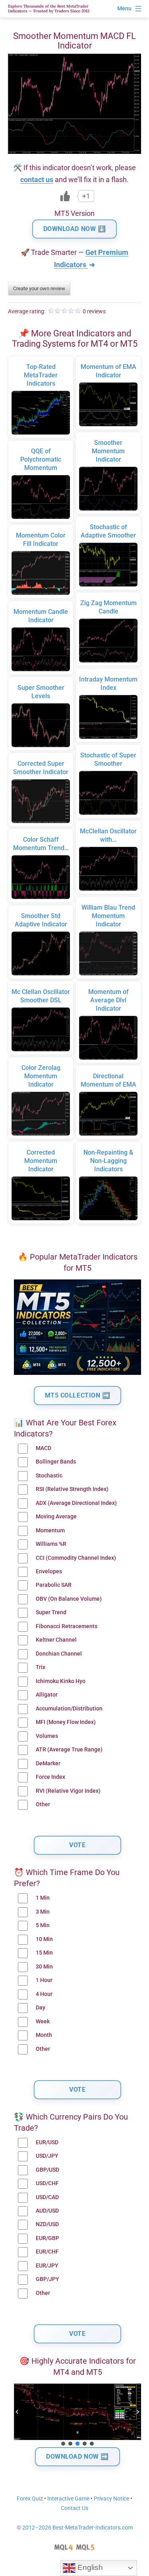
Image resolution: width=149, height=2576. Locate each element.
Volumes (47, 1736)
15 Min (44, 1953)
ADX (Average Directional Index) (76, 1503)
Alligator (47, 1695)
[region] (77, 2415)
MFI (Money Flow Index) (66, 1722)
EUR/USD (47, 2142)
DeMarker (48, 1764)
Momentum (50, 1531)
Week (43, 2022)
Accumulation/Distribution (69, 1709)
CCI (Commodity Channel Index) (76, 1558)
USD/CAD (47, 2197)
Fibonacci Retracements (67, 1626)
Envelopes (49, 1571)
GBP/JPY (47, 2279)
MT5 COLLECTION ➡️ (78, 1395)
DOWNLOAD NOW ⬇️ (75, 229)
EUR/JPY (47, 2266)
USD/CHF (47, 2183)
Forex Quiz (30, 2499)
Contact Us (74, 2508)
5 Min (43, 1925)
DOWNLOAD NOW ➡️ (77, 2457)
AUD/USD (47, 2211)
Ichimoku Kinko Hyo (61, 1681)
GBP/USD (47, 2170)
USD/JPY (47, 2156)
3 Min (43, 1912)
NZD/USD (47, 2224)
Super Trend (51, 1612)
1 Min (43, 1898)
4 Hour (44, 1994)
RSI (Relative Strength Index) (72, 1489)
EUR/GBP (47, 2238)
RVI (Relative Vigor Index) (68, 1791)
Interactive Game (68, 2499)
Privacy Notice (111, 2499)
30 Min (44, 1967)
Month (44, 2035)
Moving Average (56, 1517)
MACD (44, 1448)
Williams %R (51, 1544)
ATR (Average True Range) (69, 1750)
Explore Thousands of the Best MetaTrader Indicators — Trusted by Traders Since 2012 (49, 9)
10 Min (44, 1939)
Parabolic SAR (54, 1585)
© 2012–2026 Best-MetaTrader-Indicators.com (75, 2528)
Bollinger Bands (56, 1462)
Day (41, 2008)
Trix (41, 1667)
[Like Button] (65, 196)
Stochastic (49, 1476)
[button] (17, 2412)
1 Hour (44, 1980)
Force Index (50, 1777)
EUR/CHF (47, 2252)
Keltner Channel (56, 1640)
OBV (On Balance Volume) (69, 1599)
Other (43, 1804)
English (89, 2567)
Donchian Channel (59, 1654)
